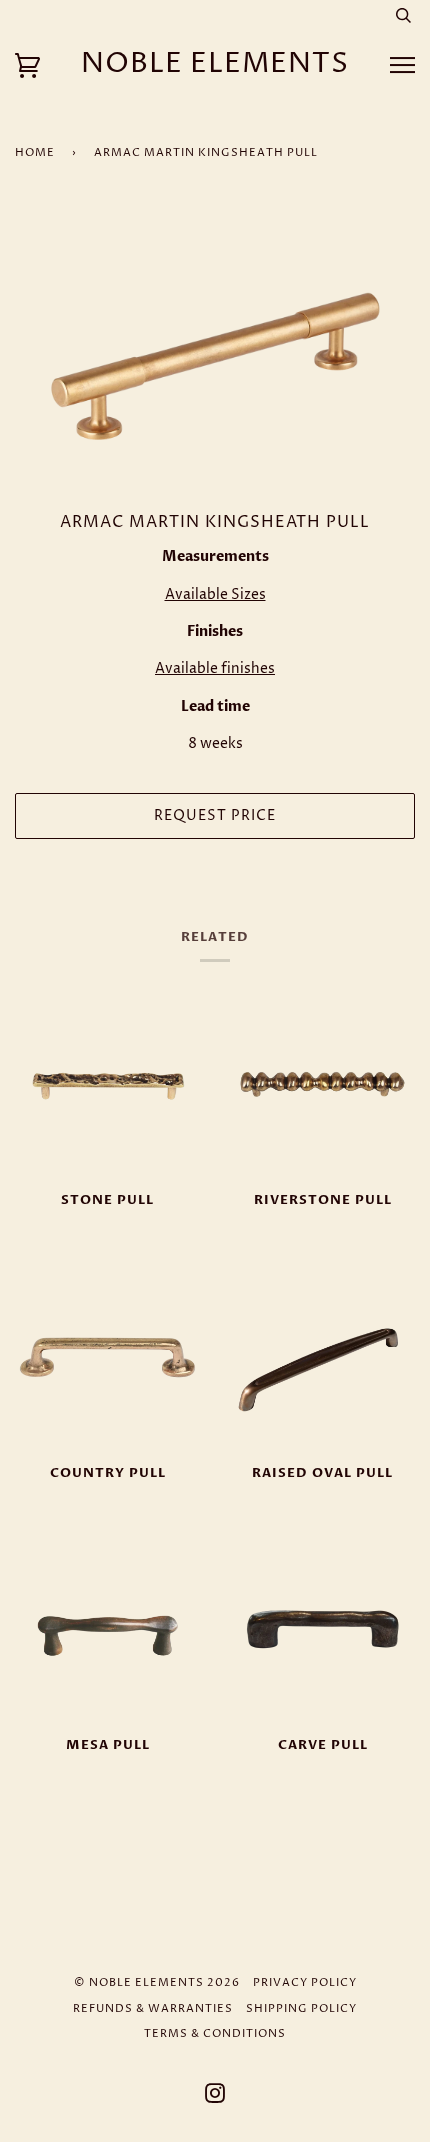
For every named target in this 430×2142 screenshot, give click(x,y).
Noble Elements (215, 64)
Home (35, 152)
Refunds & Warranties (153, 2008)
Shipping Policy (301, 2008)
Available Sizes (215, 594)
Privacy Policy (305, 1982)
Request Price (215, 816)
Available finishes (215, 668)
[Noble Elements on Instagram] (215, 2097)
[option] (215, 356)
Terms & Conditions (215, 2033)
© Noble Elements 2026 (157, 1982)
